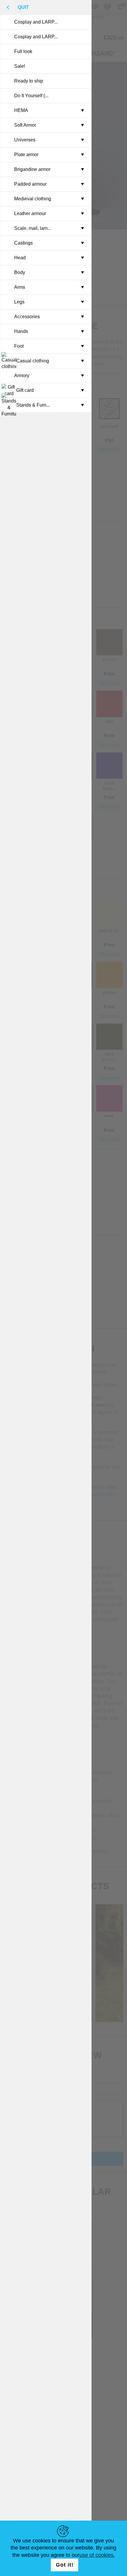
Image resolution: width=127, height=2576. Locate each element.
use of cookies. (97, 2555)
